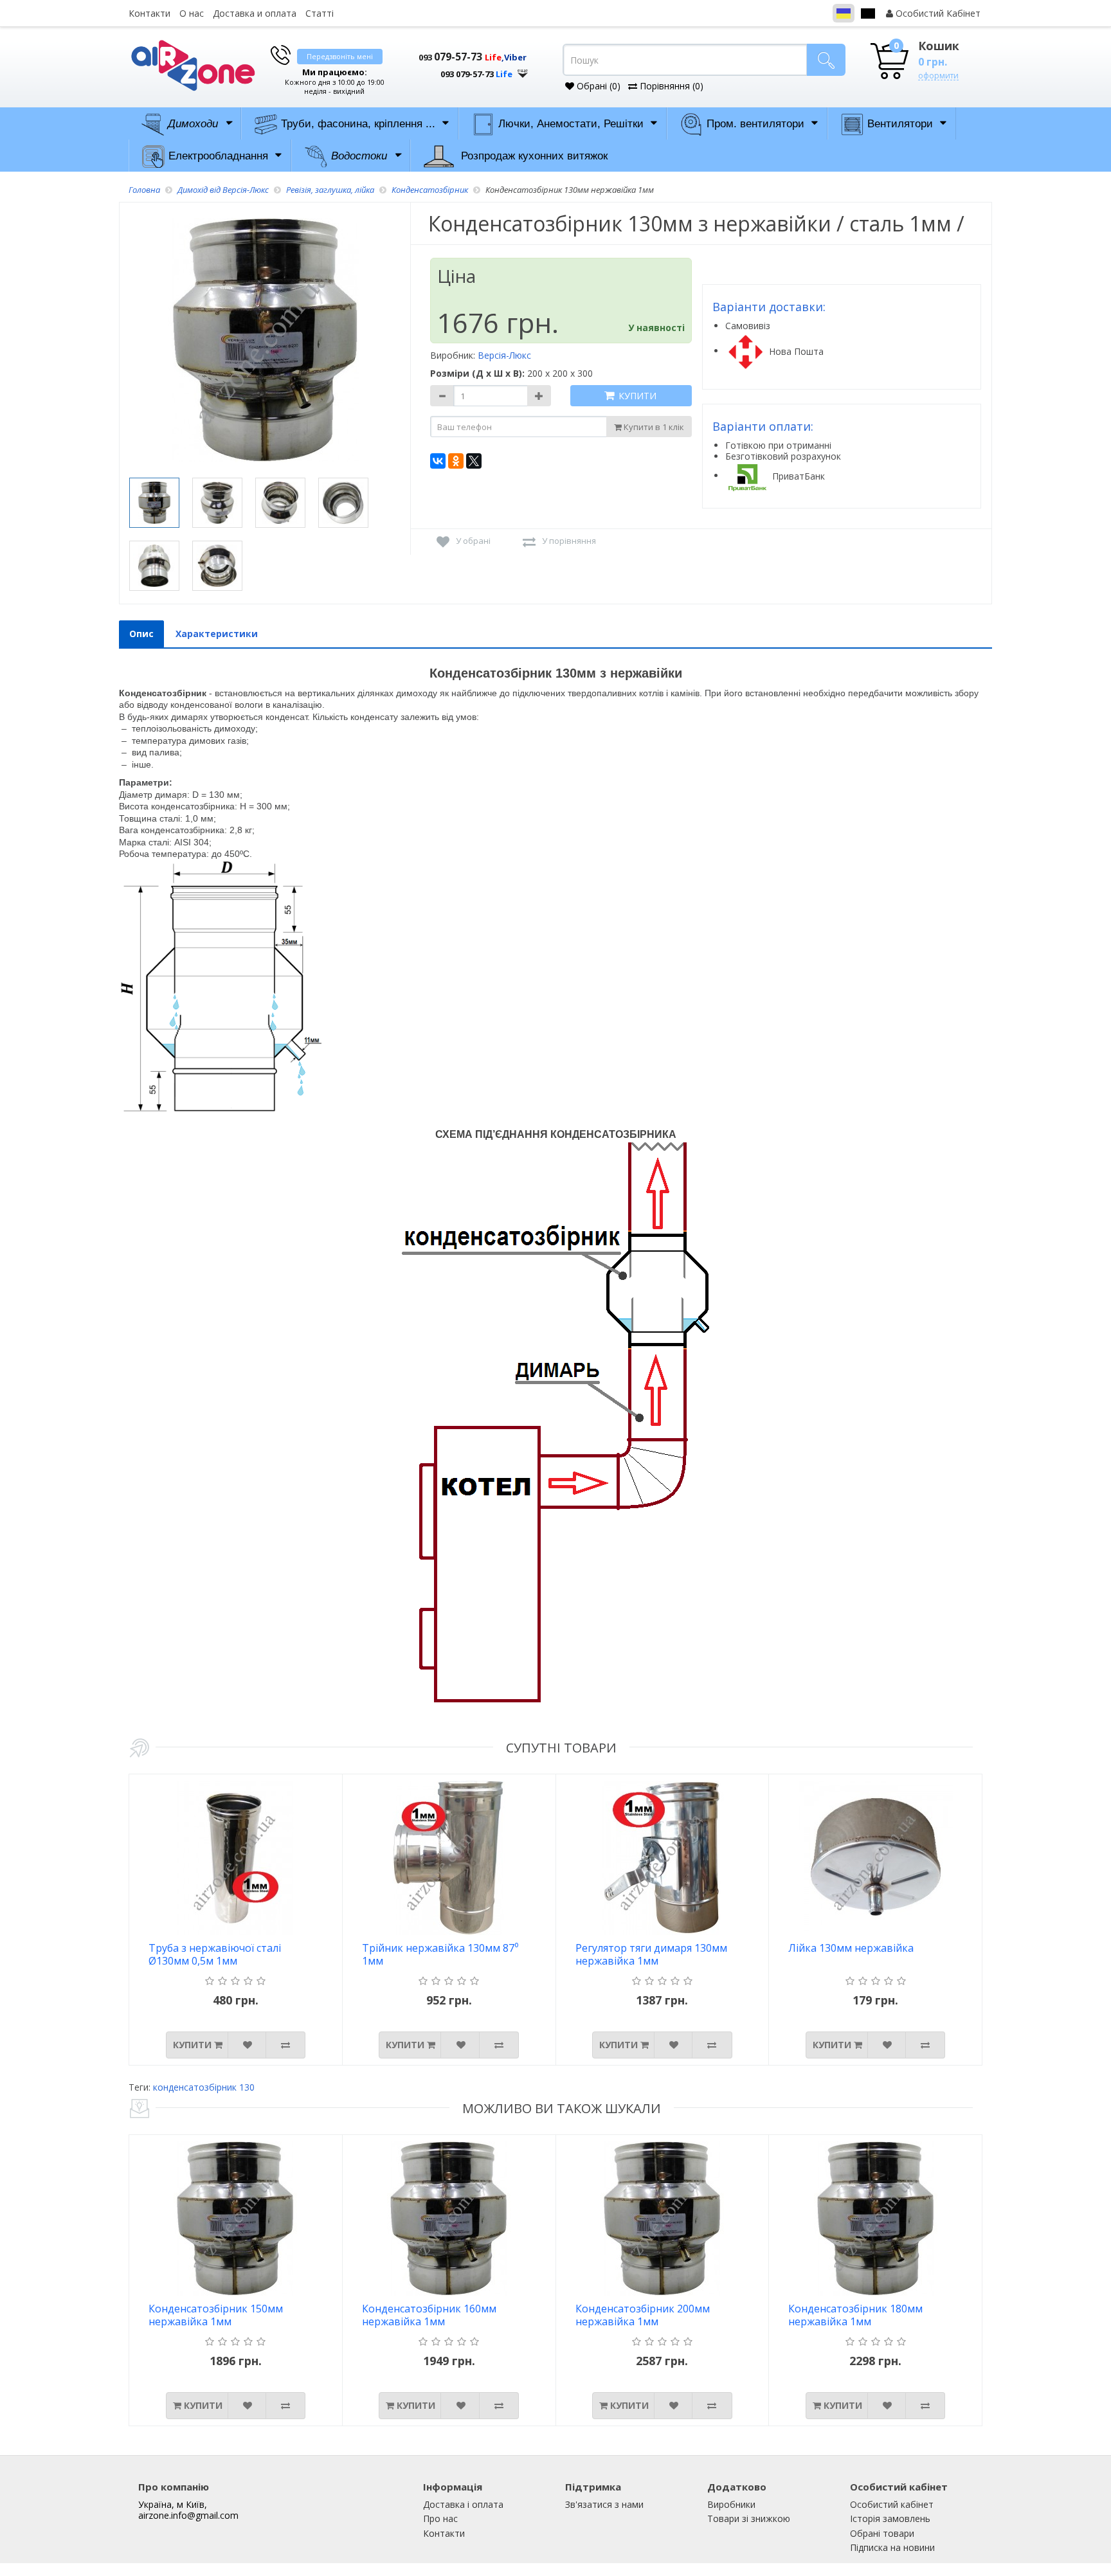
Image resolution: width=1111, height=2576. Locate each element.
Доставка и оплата (255, 13)
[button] (465, 69)
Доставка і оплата (463, 2504)
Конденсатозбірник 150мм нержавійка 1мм (216, 2315)
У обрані (473, 541)
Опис (141, 634)
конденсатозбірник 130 (204, 2087)
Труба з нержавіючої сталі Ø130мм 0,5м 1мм (215, 1955)
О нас (192, 13)
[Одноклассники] (456, 461)
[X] (474, 461)
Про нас (440, 2518)
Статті (320, 13)
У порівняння (569, 541)
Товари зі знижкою (749, 2518)
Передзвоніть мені (340, 56)
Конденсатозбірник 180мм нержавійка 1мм (855, 2315)
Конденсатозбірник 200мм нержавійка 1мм (643, 2315)
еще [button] (523, 70)
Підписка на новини (892, 2547)
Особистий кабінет (892, 2504)
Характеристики (217, 634)
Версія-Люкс (504, 355)
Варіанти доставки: (769, 307)
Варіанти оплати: (763, 426)
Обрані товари (882, 2533)
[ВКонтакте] (438, 461)
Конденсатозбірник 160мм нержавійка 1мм (429, 2315)
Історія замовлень (890, 2518)
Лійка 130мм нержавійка (851, 1948)
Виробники (731, 2504)
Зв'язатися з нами (604, 2504)
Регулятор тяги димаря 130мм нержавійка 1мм (651, 1955)
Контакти (149, 13)
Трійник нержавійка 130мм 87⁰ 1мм (440, 1955)
